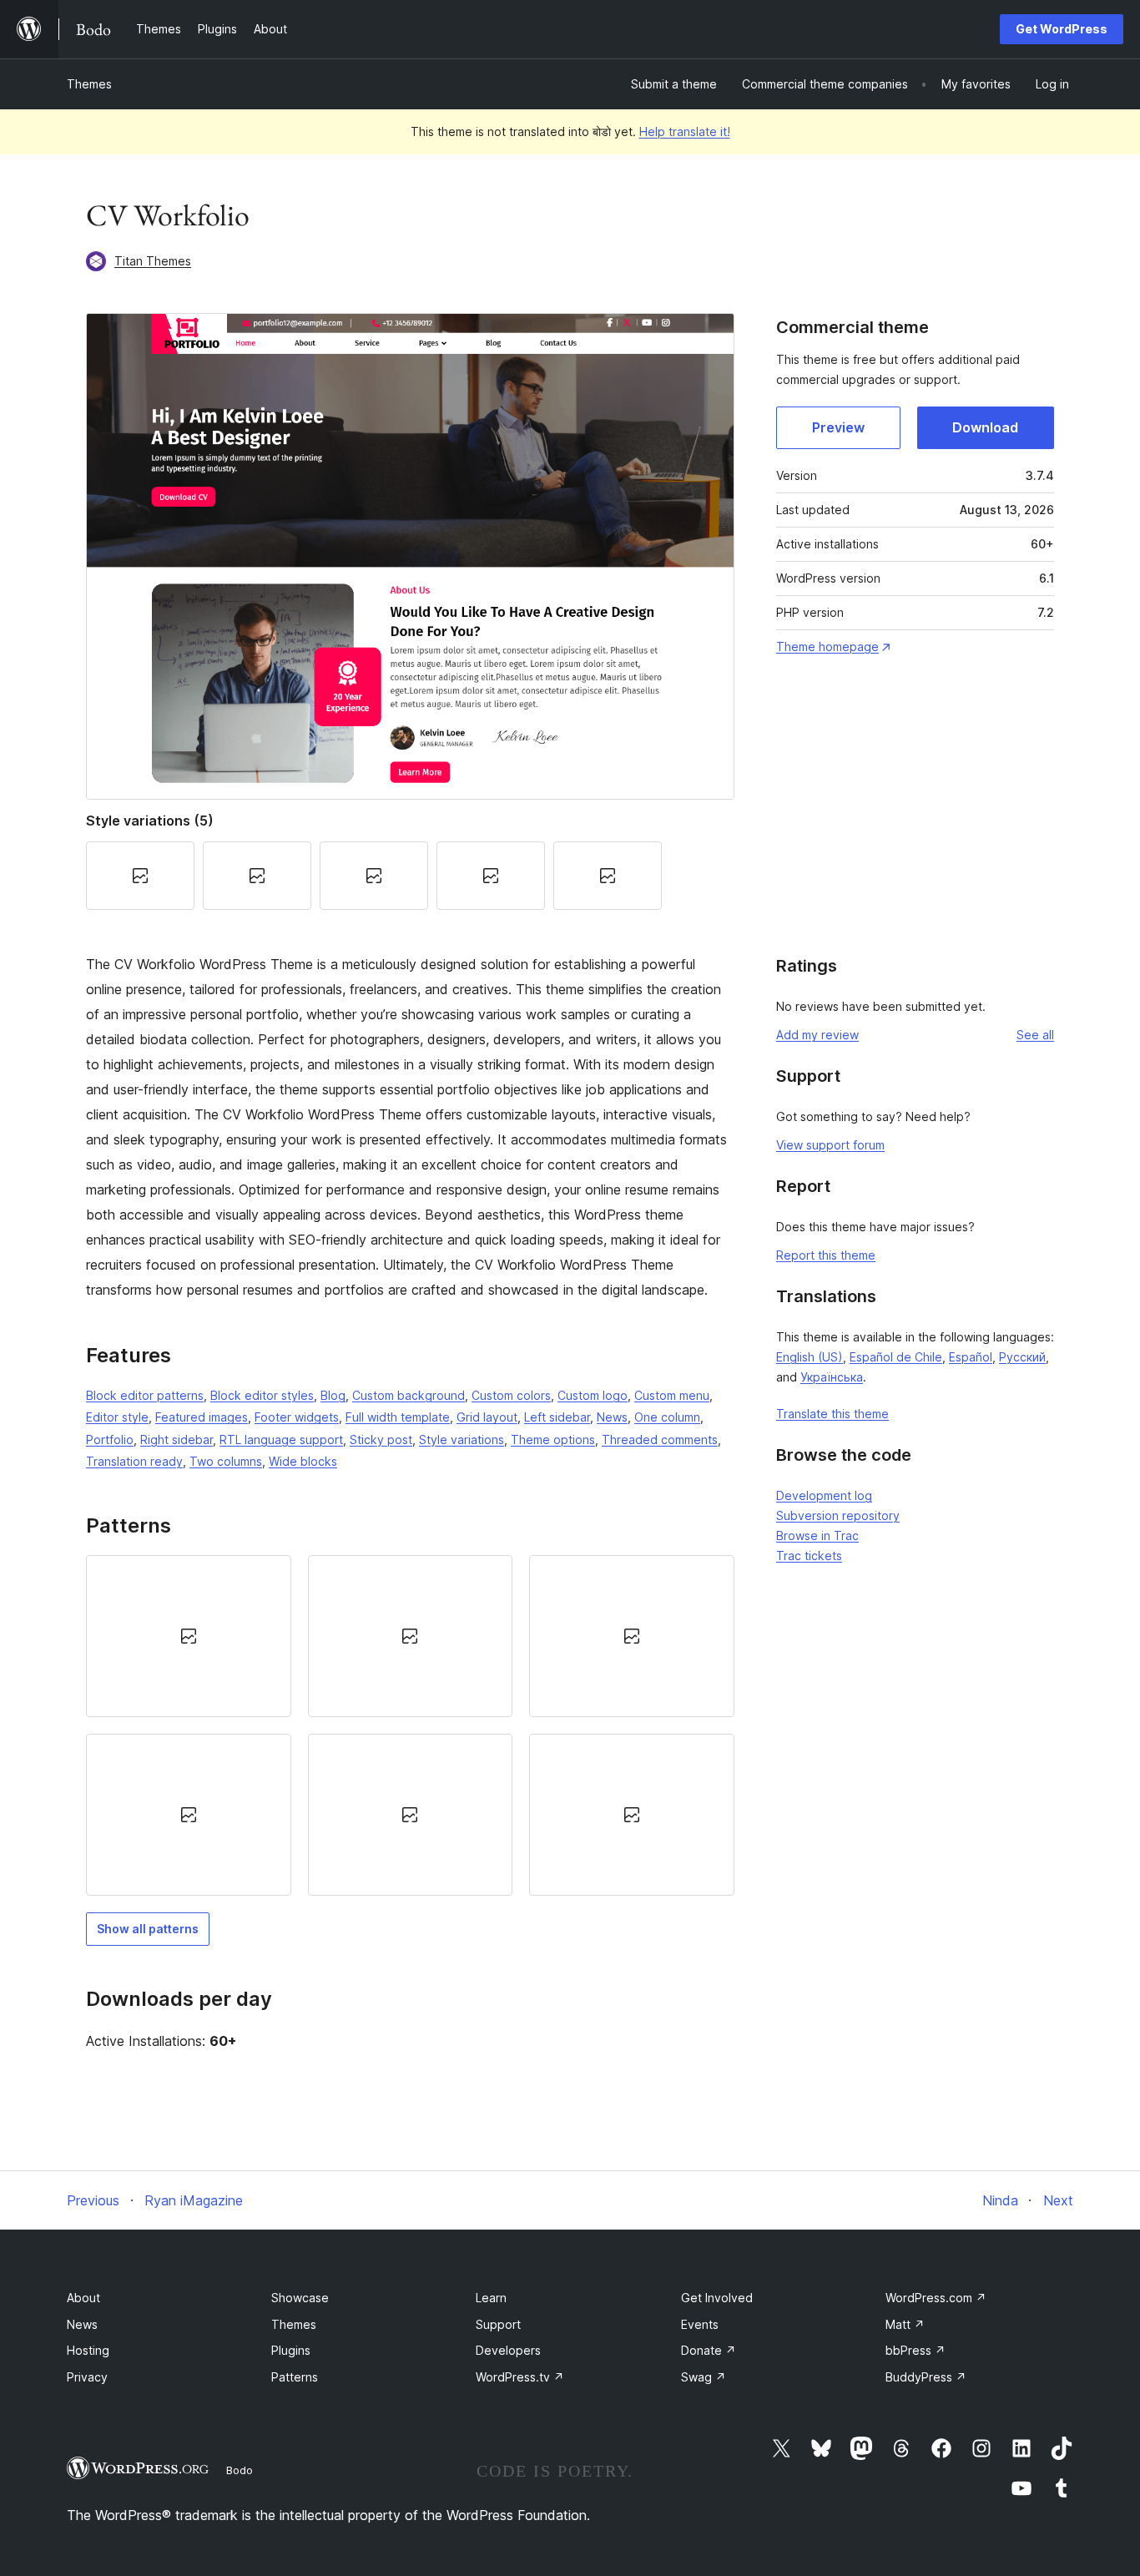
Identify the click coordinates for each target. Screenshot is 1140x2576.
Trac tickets (809, 1556)
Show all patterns (148, 1929)
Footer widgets (297, 1417)
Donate (709, 2350)
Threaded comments (660, 1440)
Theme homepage (827, 647)
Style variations (462, 1440)
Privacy (87, 2377)
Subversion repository (838, 1515)
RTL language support (281, 1440)
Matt (905, 2324)
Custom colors (511, 1395)
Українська (832, 1377)
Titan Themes (153, 261)
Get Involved (717, 2298)
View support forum (830, 1145)
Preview (838, 427)
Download (985, 427)
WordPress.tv (520, 2377)
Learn (491, 2298)
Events (700, 2324)
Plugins (291, 2350)
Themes (89, 84)
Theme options (553, 1440)
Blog (333, 1395)
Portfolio (110, 1440)
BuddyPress (926, 2377)
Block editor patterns (145, 1395)
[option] (189, 1636)
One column (667, 1417)
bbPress (916, 2350)
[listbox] (410, 1726)
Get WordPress (1062, 29)
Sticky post (381, 1440)
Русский (1022, 1357)
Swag (704, 2377)
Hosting (88, 2350)
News (612, 1417)
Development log (824, 1495)
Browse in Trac (817, 1535)
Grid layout (487, 1417)
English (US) (810, 1357)
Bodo (240, 2470)
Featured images (202, 1417)
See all (1035, 1035)
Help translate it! (685, 131)
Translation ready (134, 1461)
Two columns (226, 1461)
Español (971, 1357)
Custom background (409, 1395)
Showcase (300, 2298)
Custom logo (593, 1395)
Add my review (817, 1035)
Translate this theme (832, 1414)
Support (498, 2324)
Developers (508, 2350)
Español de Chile (896, 1357)
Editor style (117, 1417)
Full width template (398, 1417)
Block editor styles (262, 1395)
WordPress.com (936, 2298)
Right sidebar (177, 1440)
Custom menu (672, 1395)
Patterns (295, 2377)
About (83, 2298)
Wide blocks (303, 1461)
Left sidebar (557, 1417)
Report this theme (826, 1255)
